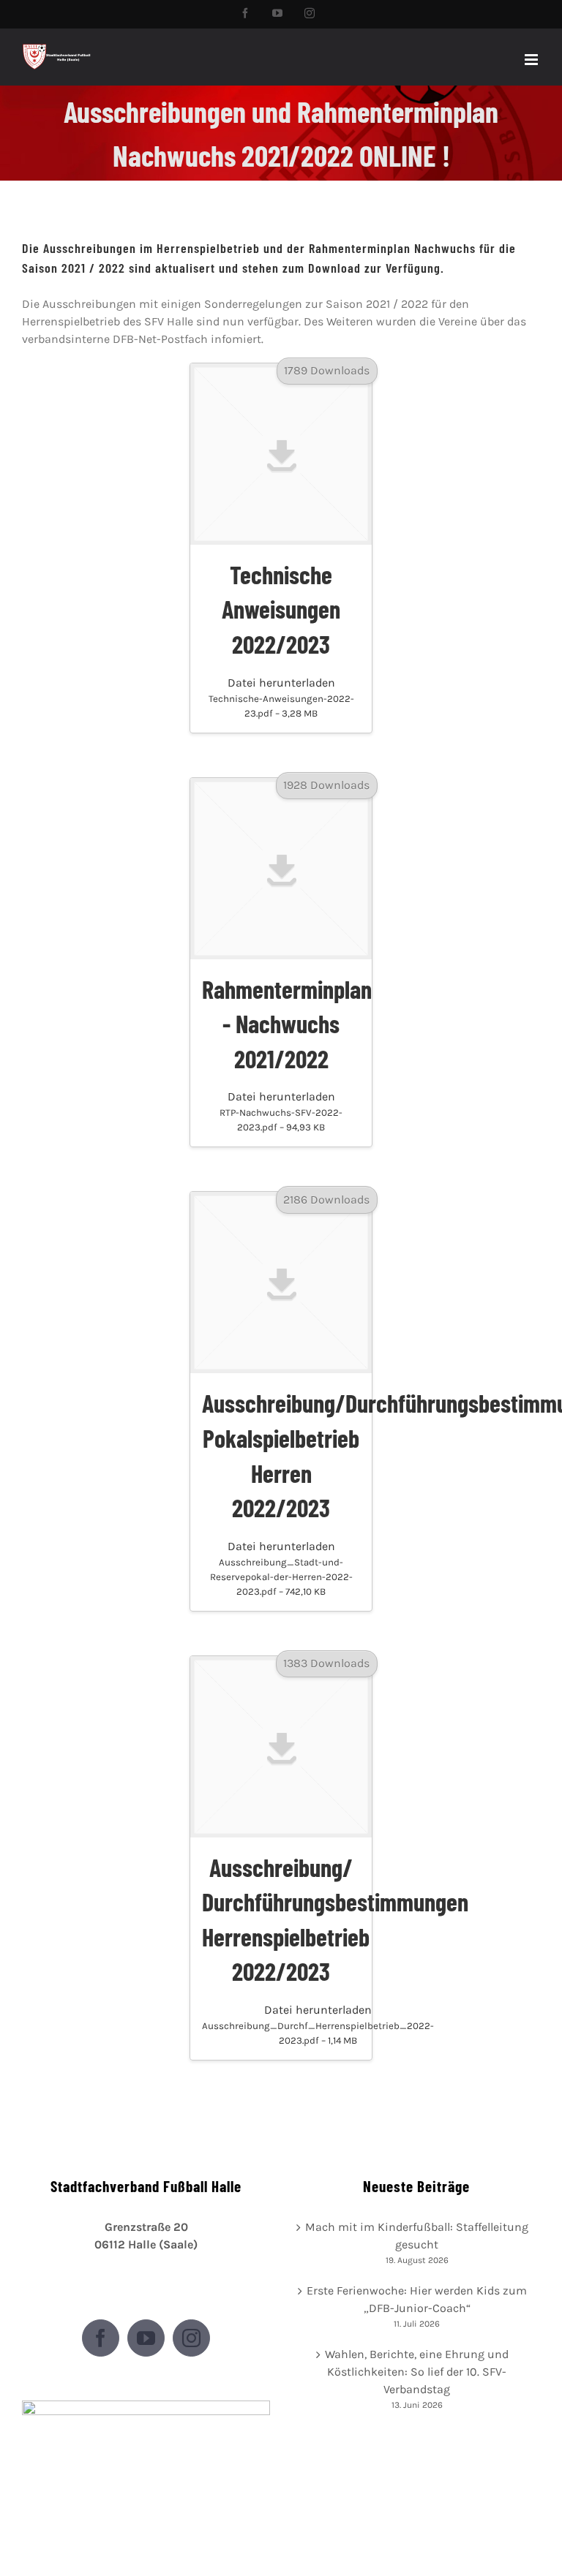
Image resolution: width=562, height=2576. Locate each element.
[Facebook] (101, 2338)
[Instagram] (191, 2338)
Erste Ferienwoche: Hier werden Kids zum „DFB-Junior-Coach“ (417, 2299)
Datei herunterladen (281, 697)
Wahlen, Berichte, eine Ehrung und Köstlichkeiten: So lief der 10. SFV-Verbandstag (417, 2372)
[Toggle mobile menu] (532, 60)
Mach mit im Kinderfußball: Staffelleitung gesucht (417, 2236)
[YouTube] (146, 2338)
